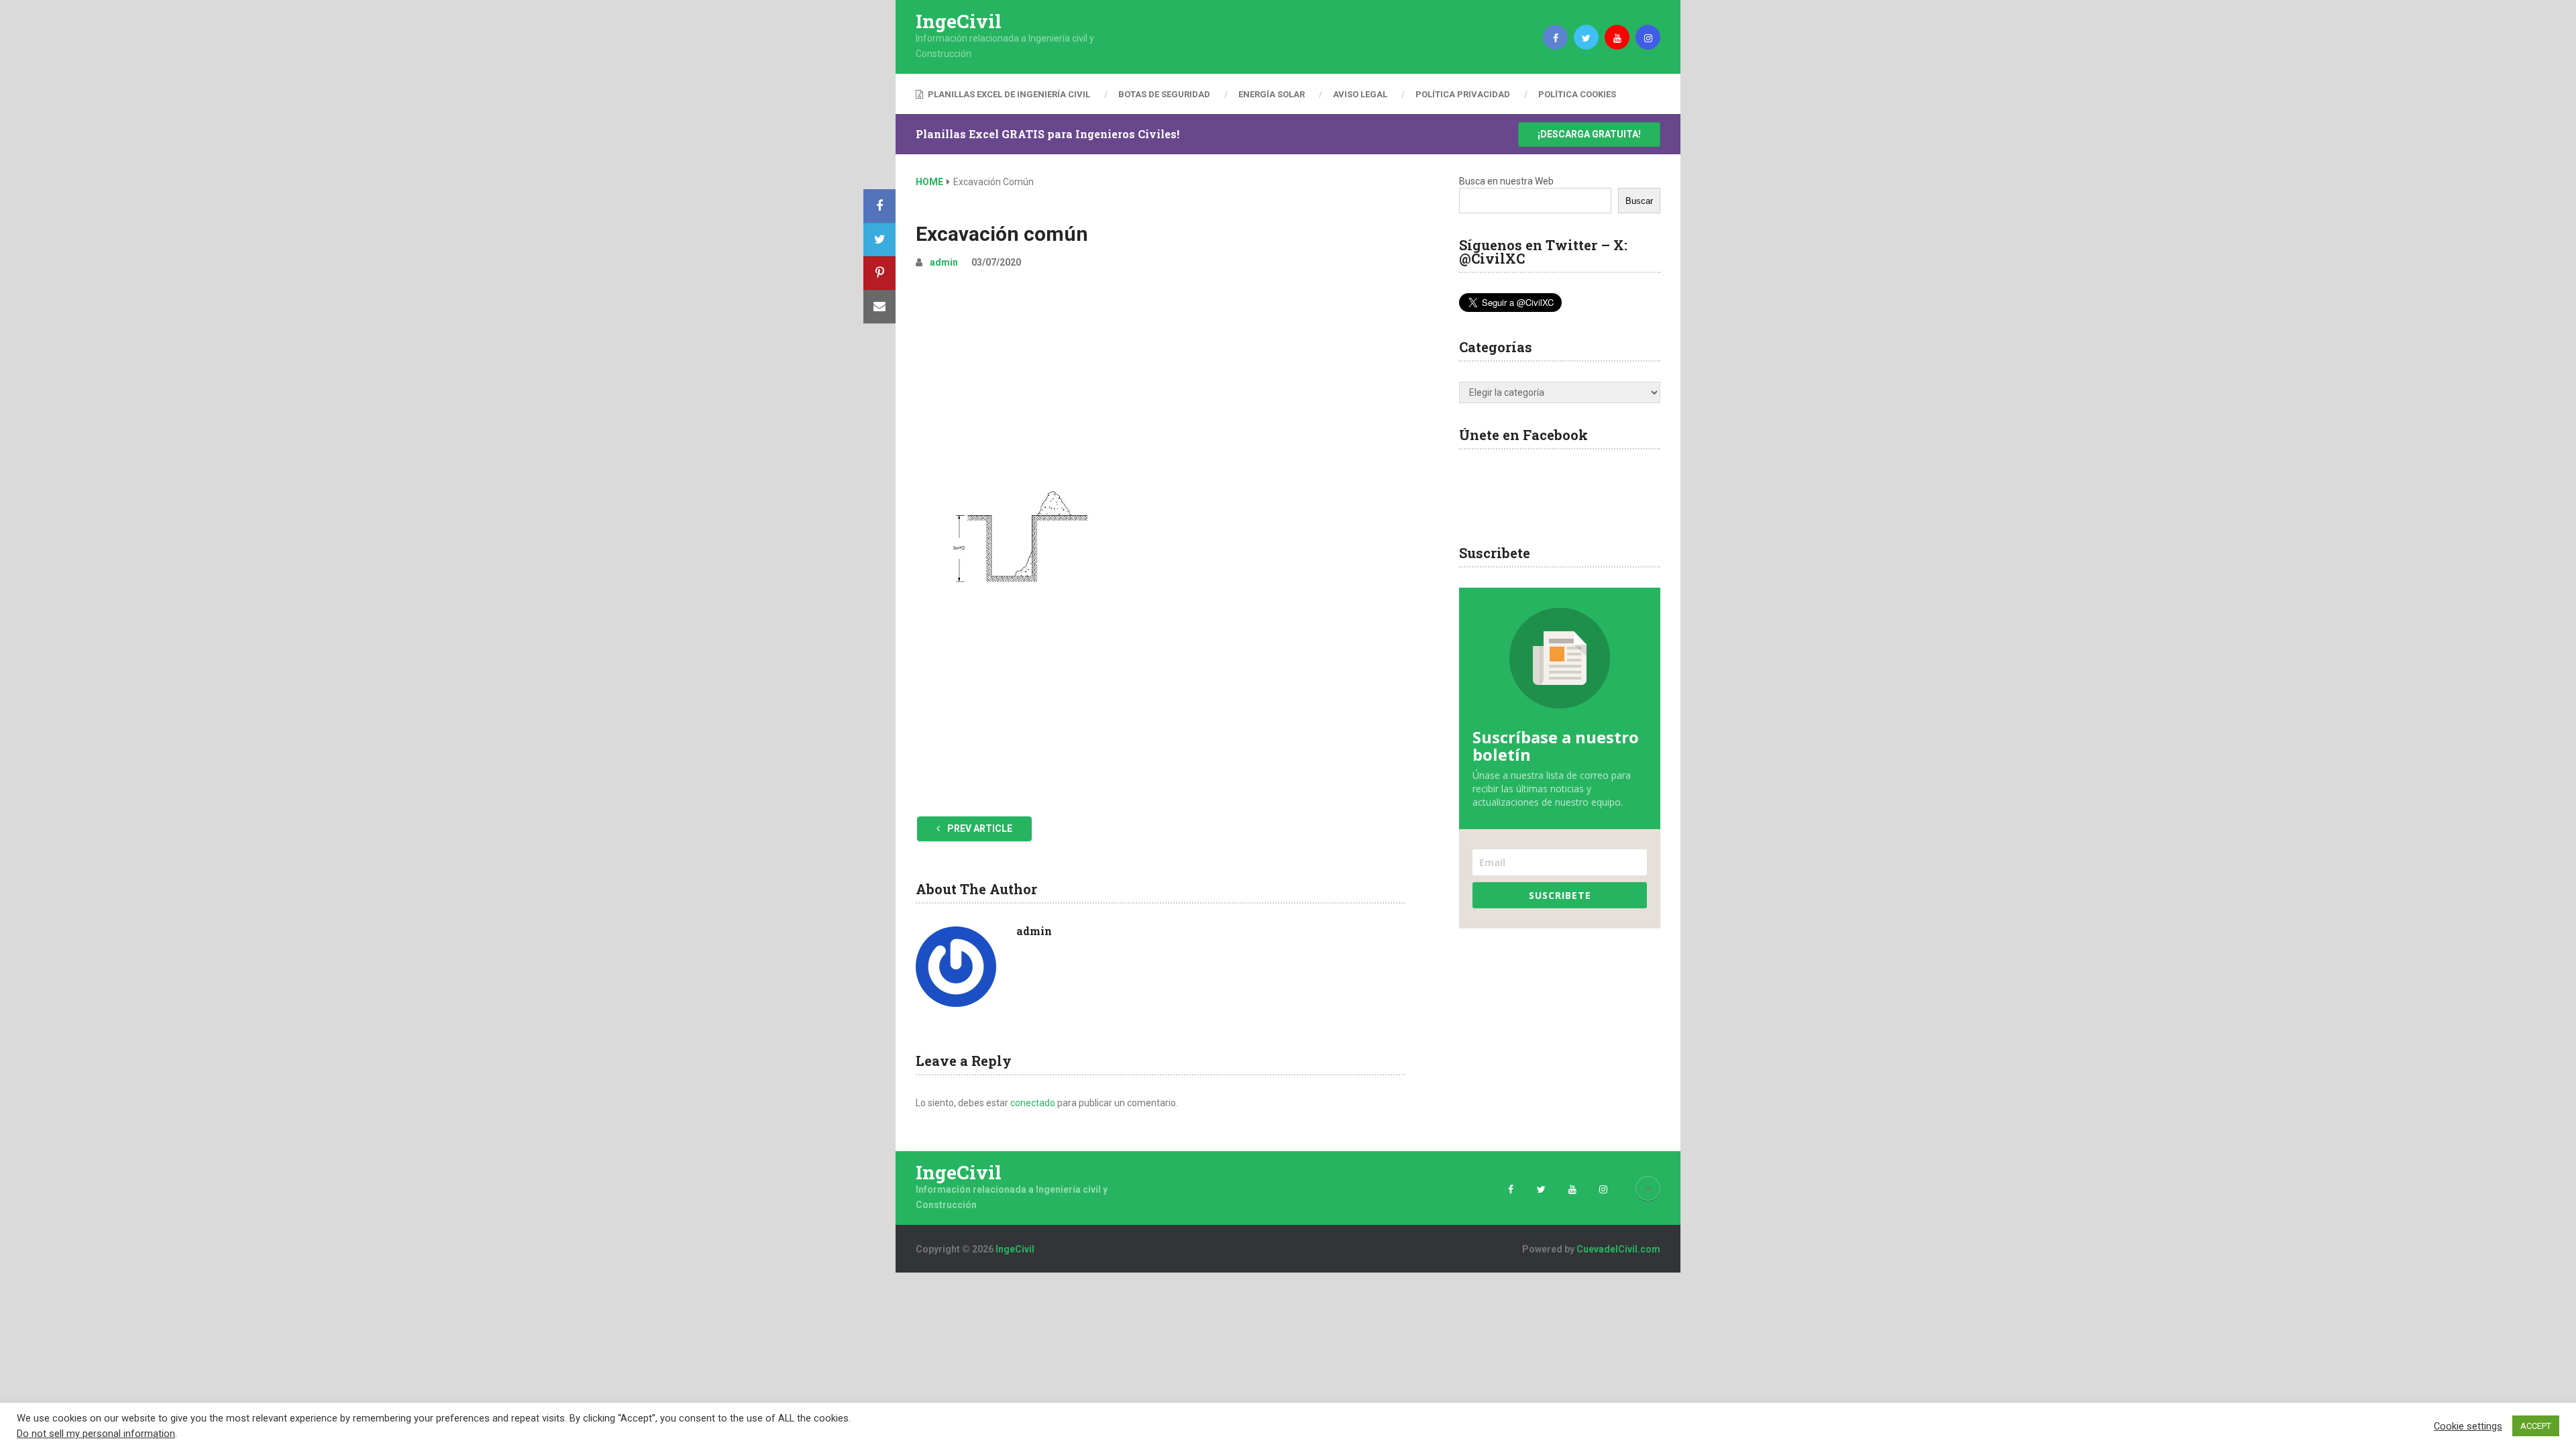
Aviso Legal (1360, 94)
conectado (1033, 1103)
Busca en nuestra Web (1506, 181)
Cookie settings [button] (2468, 1426)
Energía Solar (1272, 94)
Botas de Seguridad (1164, 94)
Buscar (1639, 201)
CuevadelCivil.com (1618, 1249)
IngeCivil (959, 21)
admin (944, 262)
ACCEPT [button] (2536, 1426)
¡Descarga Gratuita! (1589, 134)
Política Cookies (1577, 94)
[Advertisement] (1161, 381)
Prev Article (979, 828)
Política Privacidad (1463, 94)
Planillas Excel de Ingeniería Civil (1008, 94)
